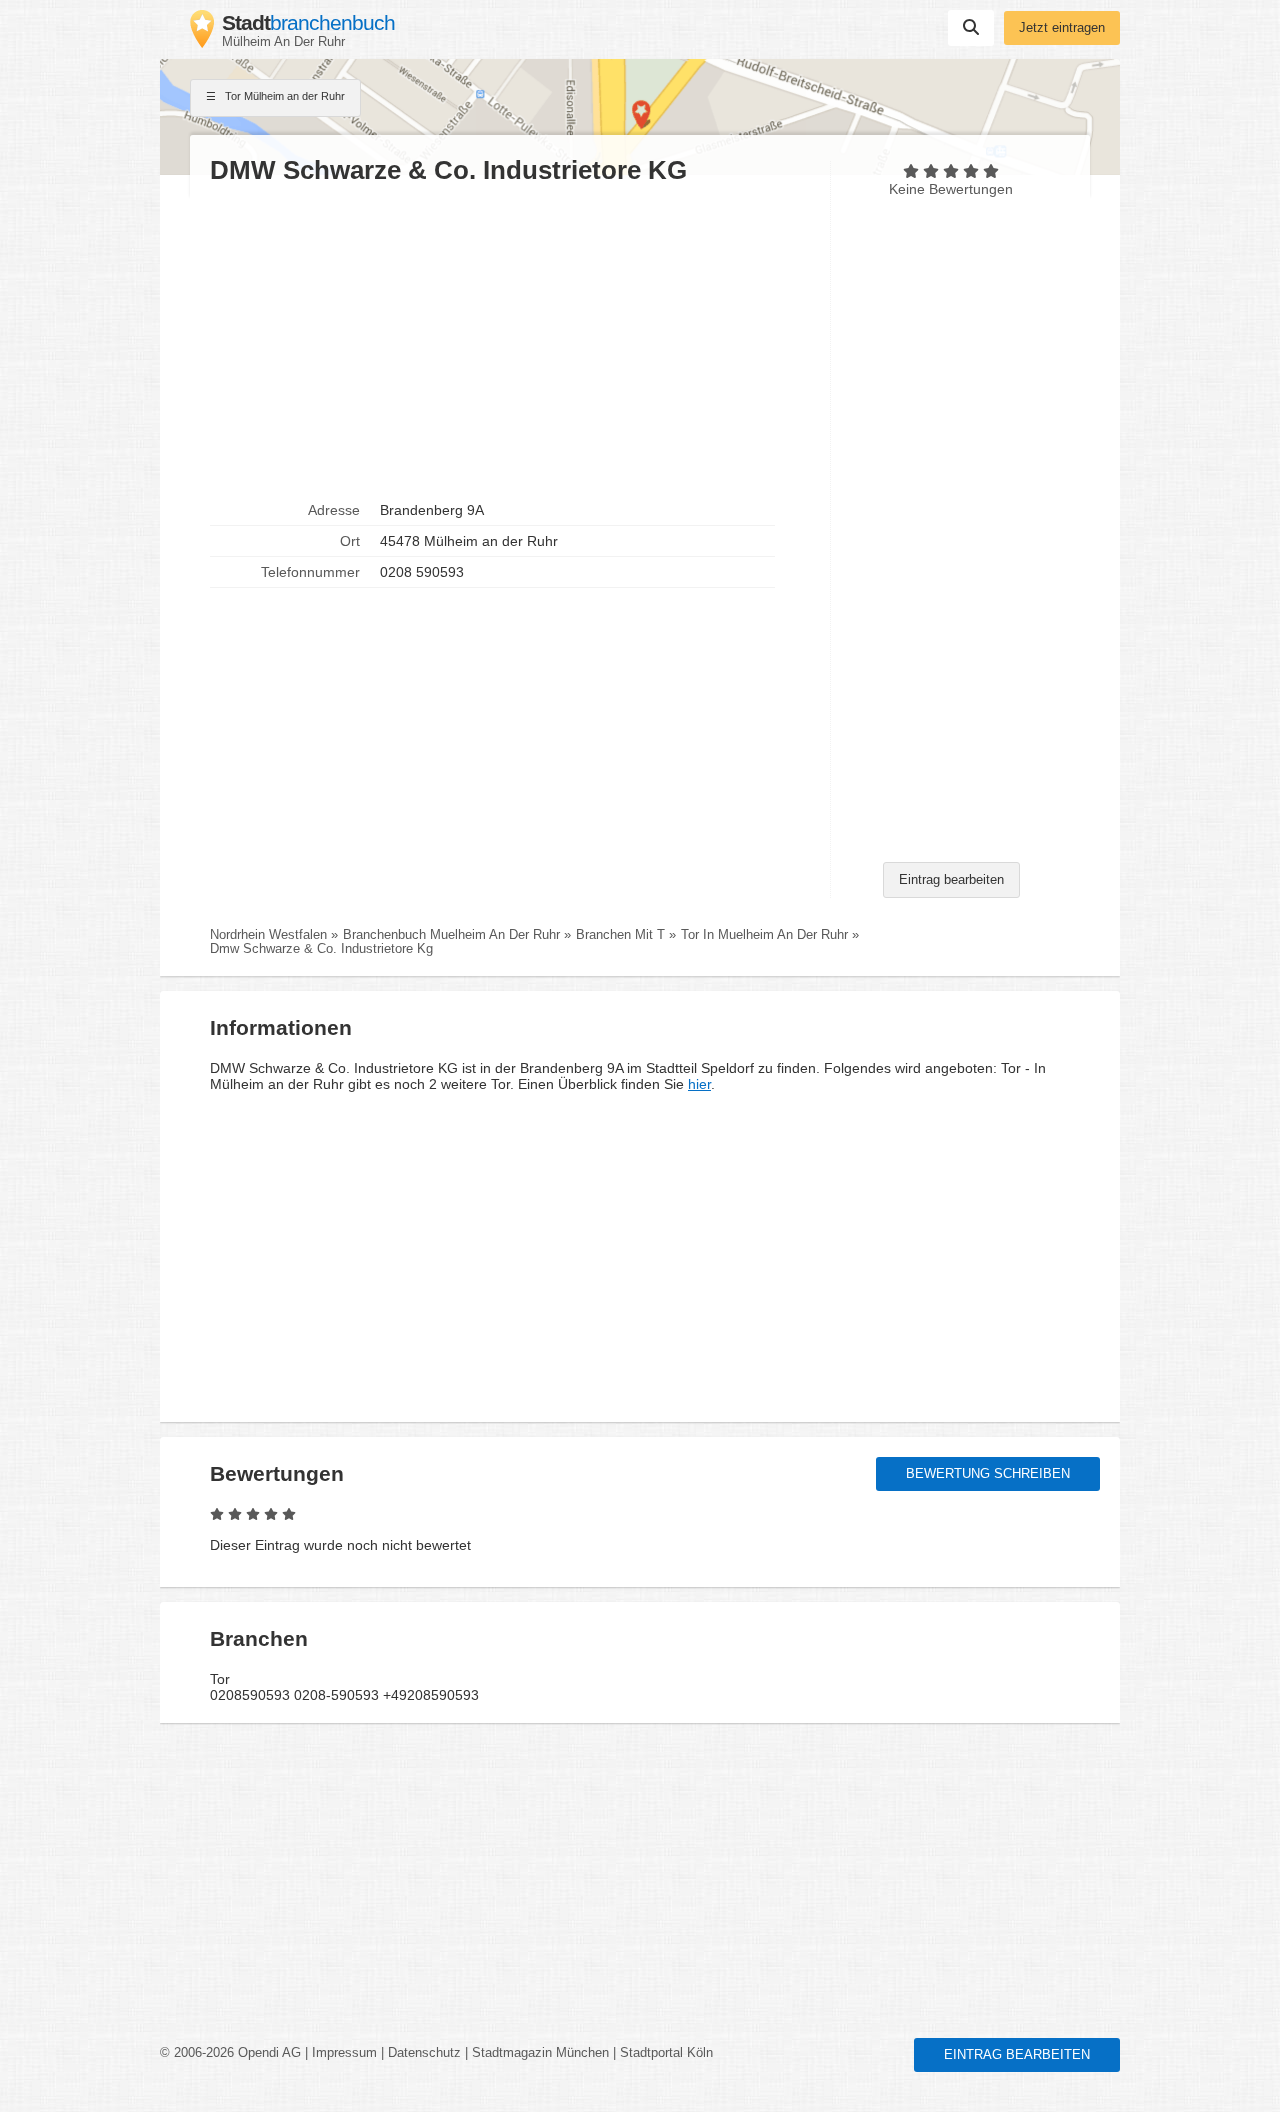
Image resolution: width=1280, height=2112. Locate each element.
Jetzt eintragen (1062, 28)
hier (699, 1084)
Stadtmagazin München (540, 2053)
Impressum (344, 2053)
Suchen (971, 28)
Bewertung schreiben (988, 1474)
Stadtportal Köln (666, 2053)
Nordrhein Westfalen (268, 935)
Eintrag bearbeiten (951, 880)
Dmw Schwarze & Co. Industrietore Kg (321, 949)
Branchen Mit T (620, 935)
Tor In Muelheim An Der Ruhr (764, 935)
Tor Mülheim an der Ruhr (283, 96)
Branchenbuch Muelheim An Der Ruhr (451, 935)
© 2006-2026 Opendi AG (230, 2053)
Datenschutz (424, 2053)
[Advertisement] (510, 341)
